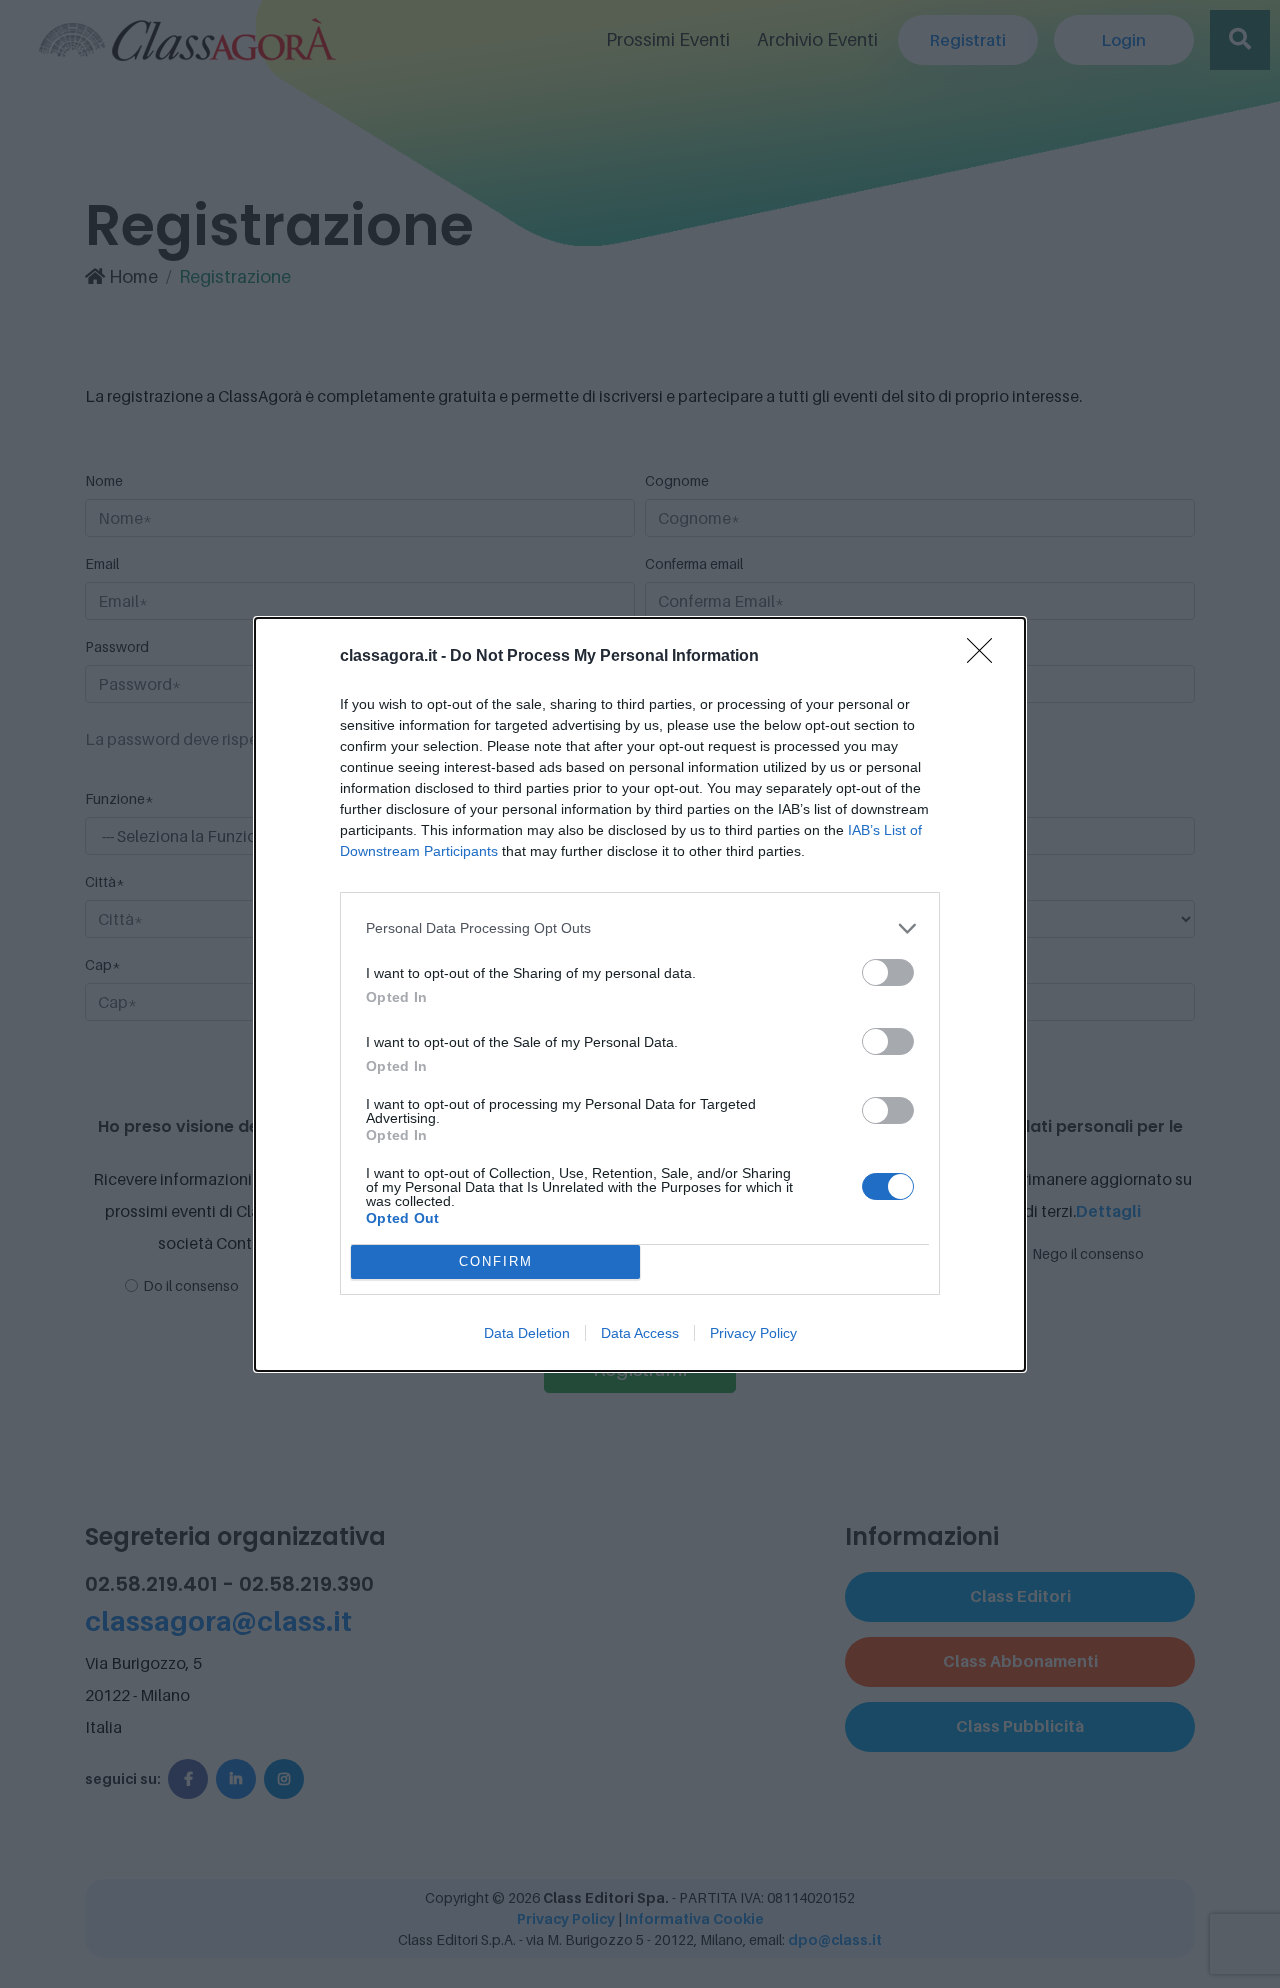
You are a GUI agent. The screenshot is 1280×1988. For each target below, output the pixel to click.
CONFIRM (496, 1261)
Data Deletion (527, 1333)
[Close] (986, 657)
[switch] (888, 972)
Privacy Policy (753, 1333)
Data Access (640, 1333)
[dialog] (640, 994)
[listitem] (640, 928)
